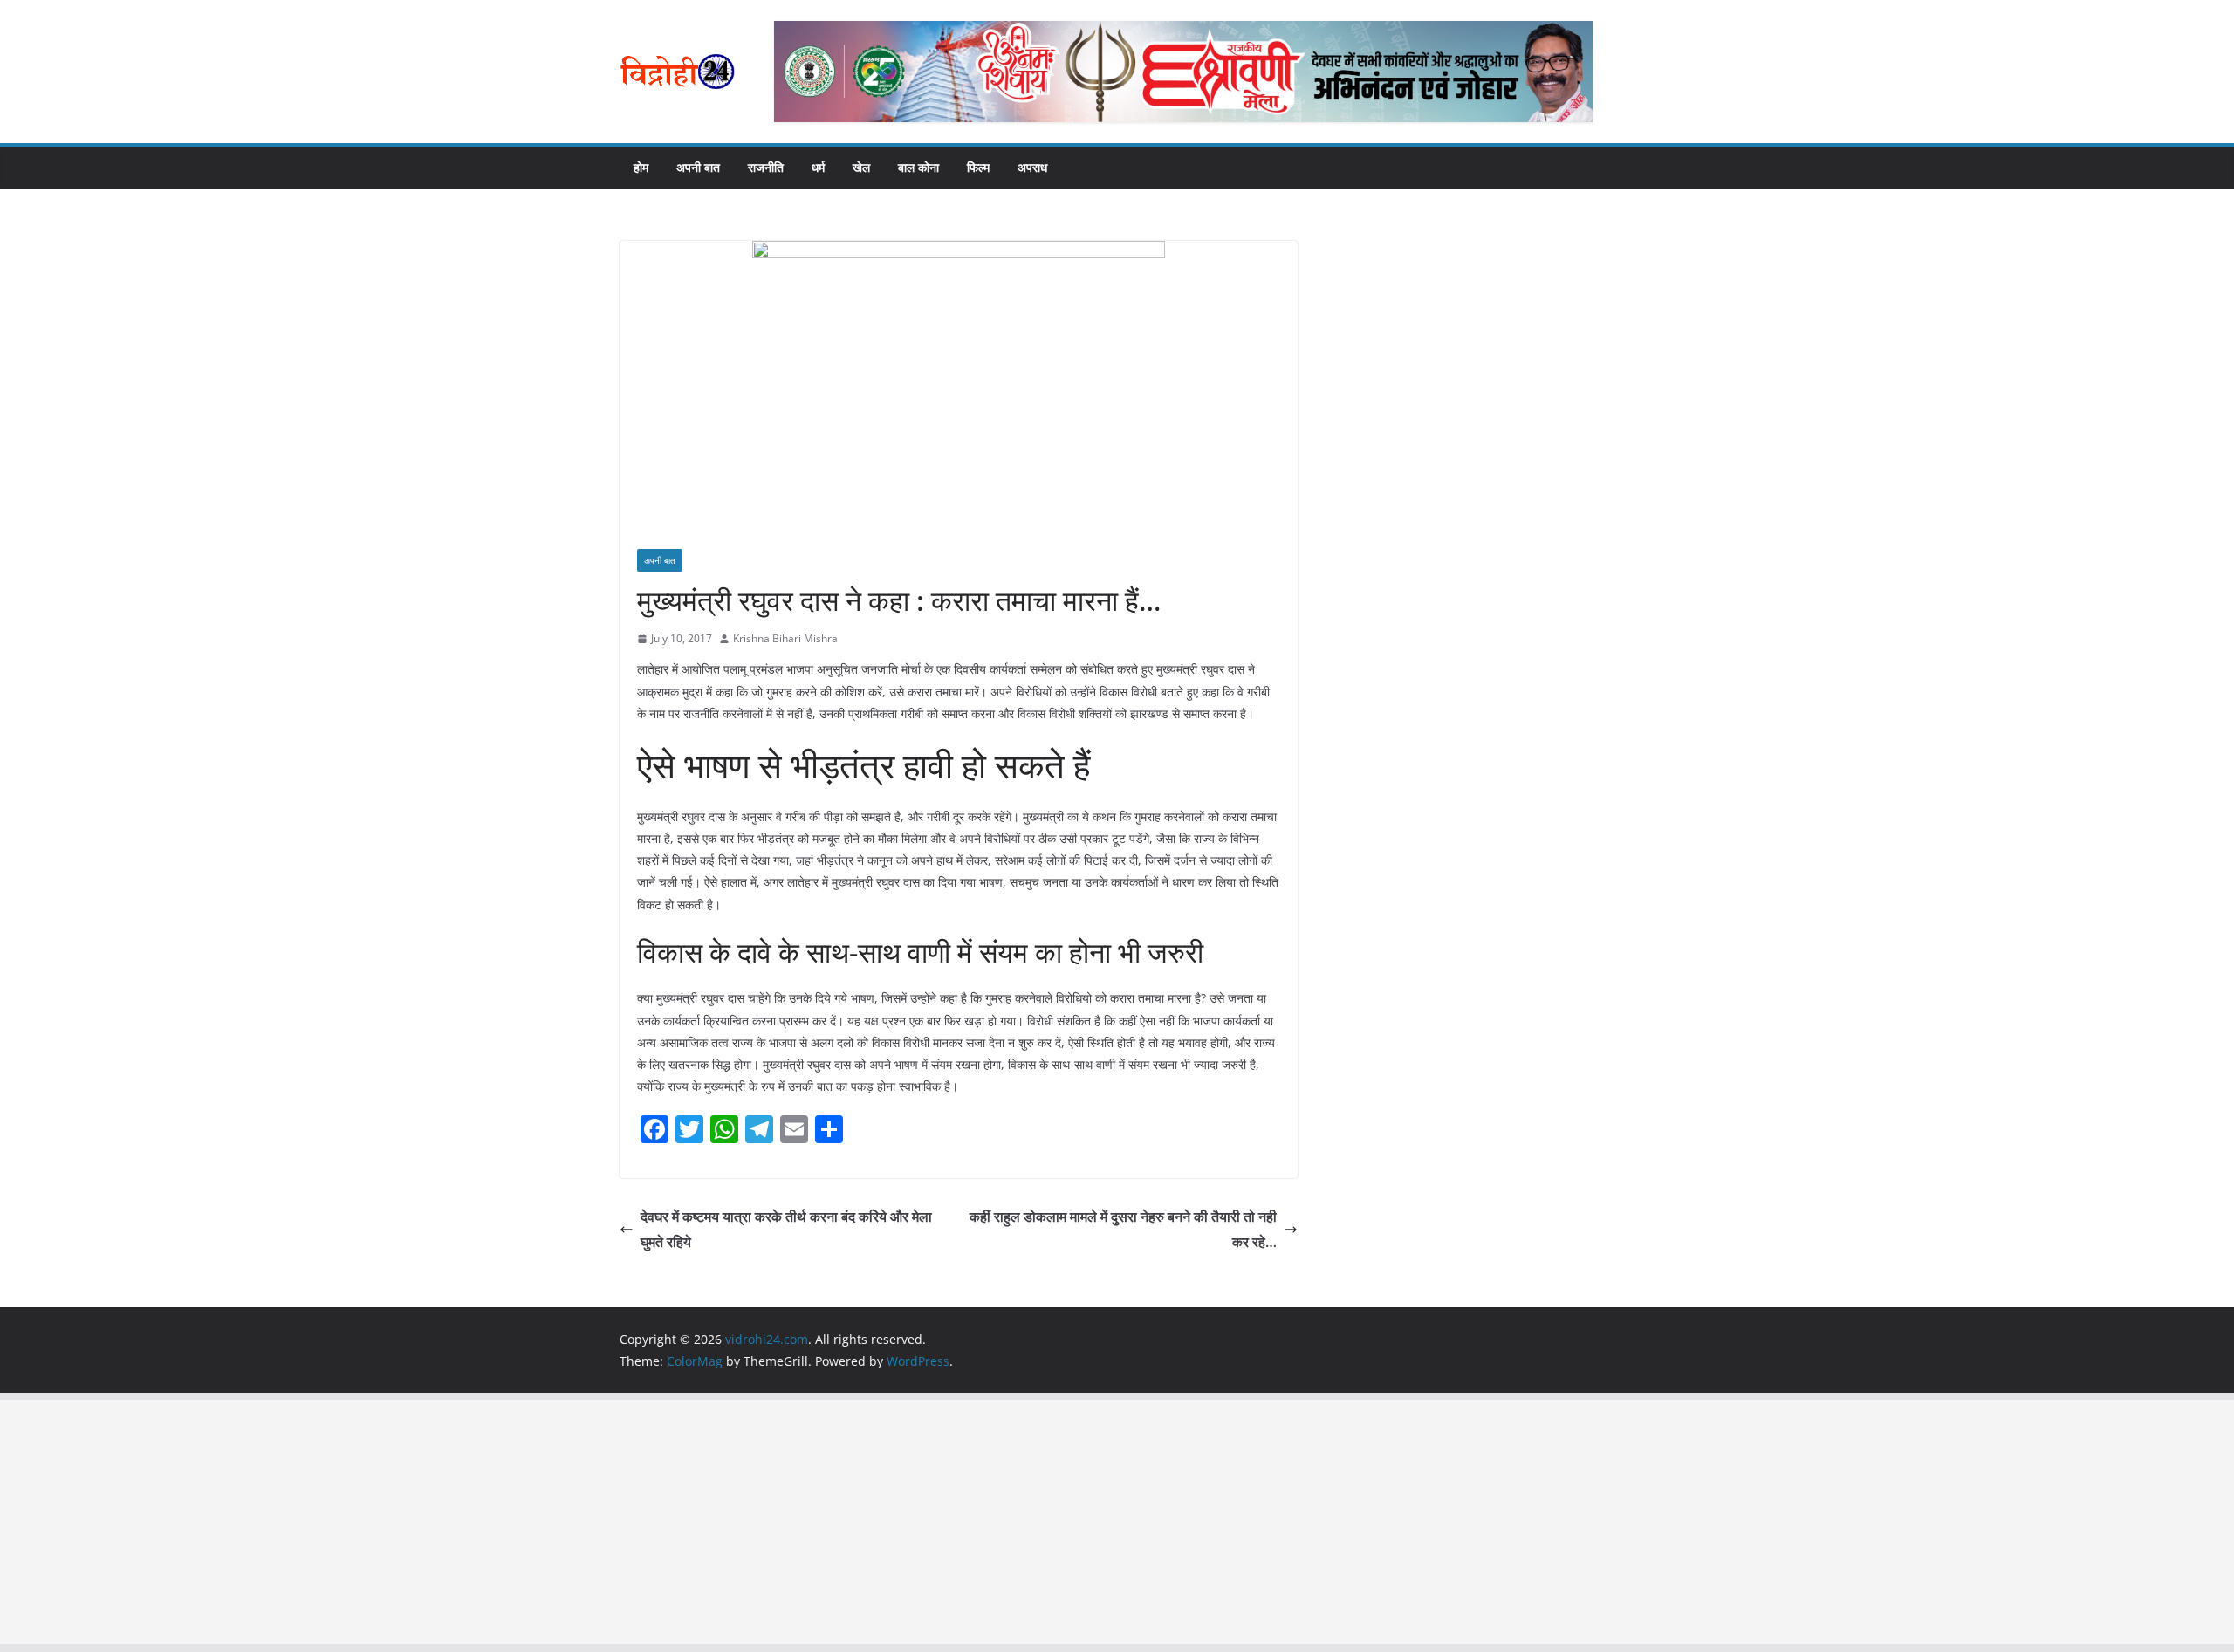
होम (641, 167)
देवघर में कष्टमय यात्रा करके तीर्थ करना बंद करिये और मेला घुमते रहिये (786, 1229)
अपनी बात (698, 167)
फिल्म (978, 167)
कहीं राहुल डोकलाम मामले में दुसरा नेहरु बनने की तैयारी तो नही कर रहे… (1123, 1229)
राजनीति (766, 167)
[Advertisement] (524, 1522)
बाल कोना (918, 167)
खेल (861, 167)
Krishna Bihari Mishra (785, 638)
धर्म (818, 167)
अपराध (1032, 167)
